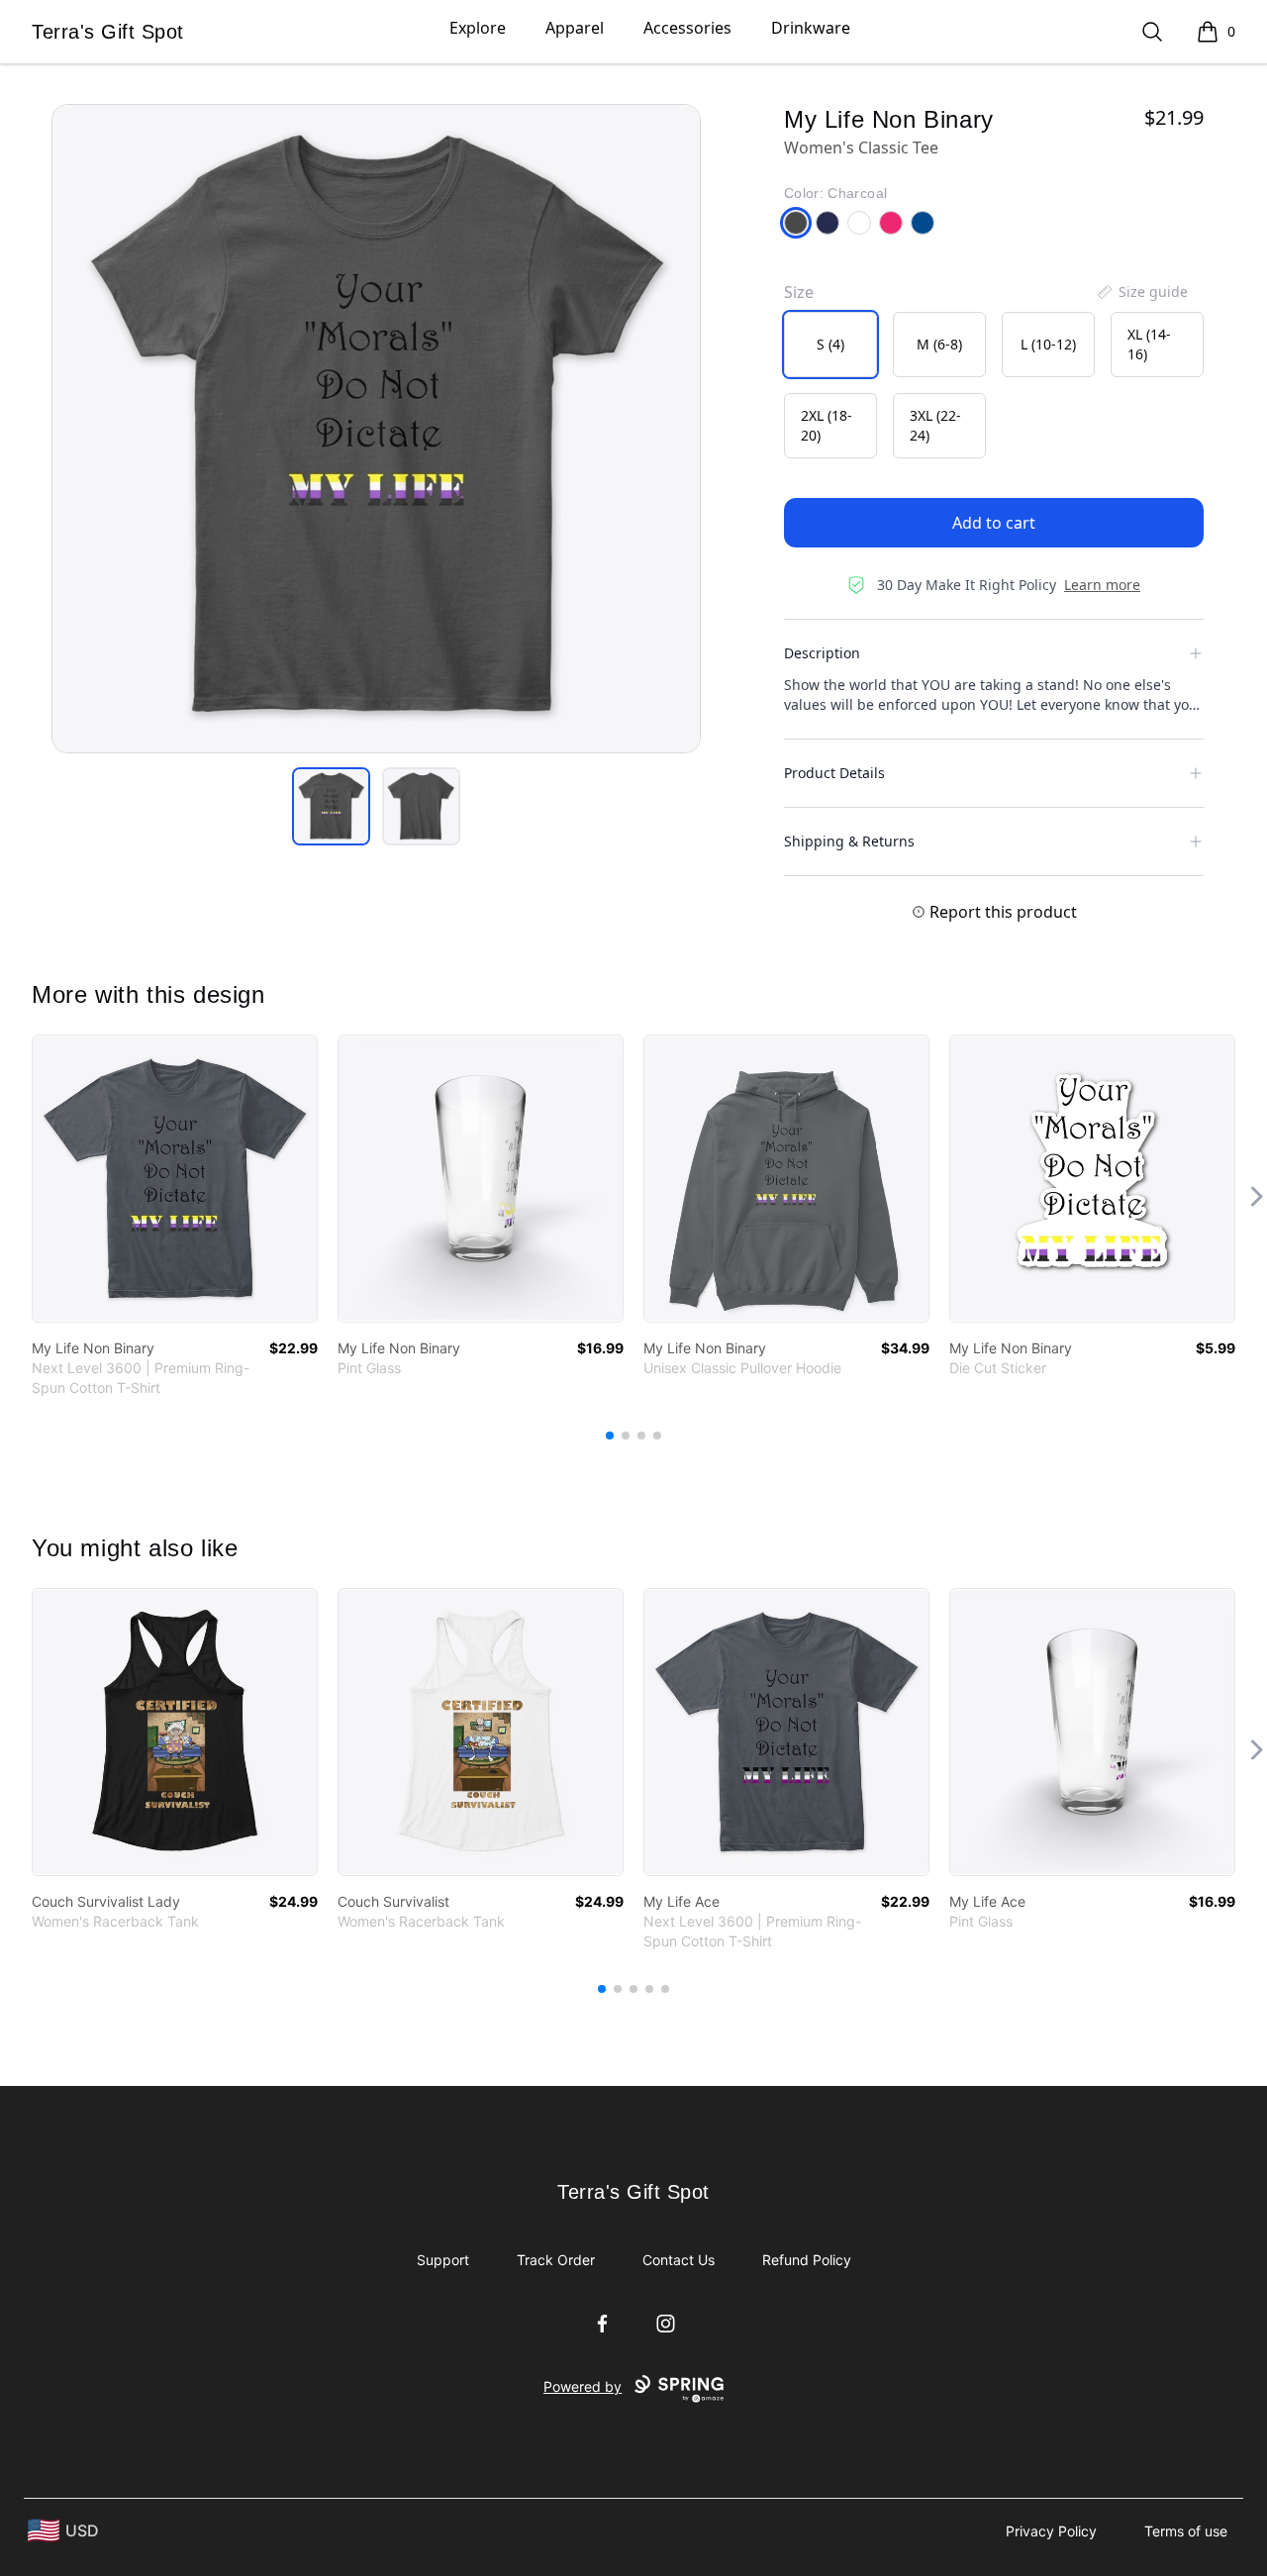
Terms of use (1186, 2531)
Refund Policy (807, 2260)
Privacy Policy (1051, 2531)
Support (443, 2260)
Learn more (1102, 585)
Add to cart (994, 523)
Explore (478, 28)
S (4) (830, 344)
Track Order (556, 2260)
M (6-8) (939, 344)
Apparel (575, 28)
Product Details (834, 773)
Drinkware (811, 28)
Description (822, 653)
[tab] (331, 806)
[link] (175, 1179)
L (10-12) (1048, 344)
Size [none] (799, 292)
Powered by (583, 2386)
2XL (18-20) (827, 425)
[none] (1141, 292)
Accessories (687, 28)
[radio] (830, 345)
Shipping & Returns (849, 841)
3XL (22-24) (935, 425)
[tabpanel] (376, 429)
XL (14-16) (1149, 344)
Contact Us (679, 2260)
